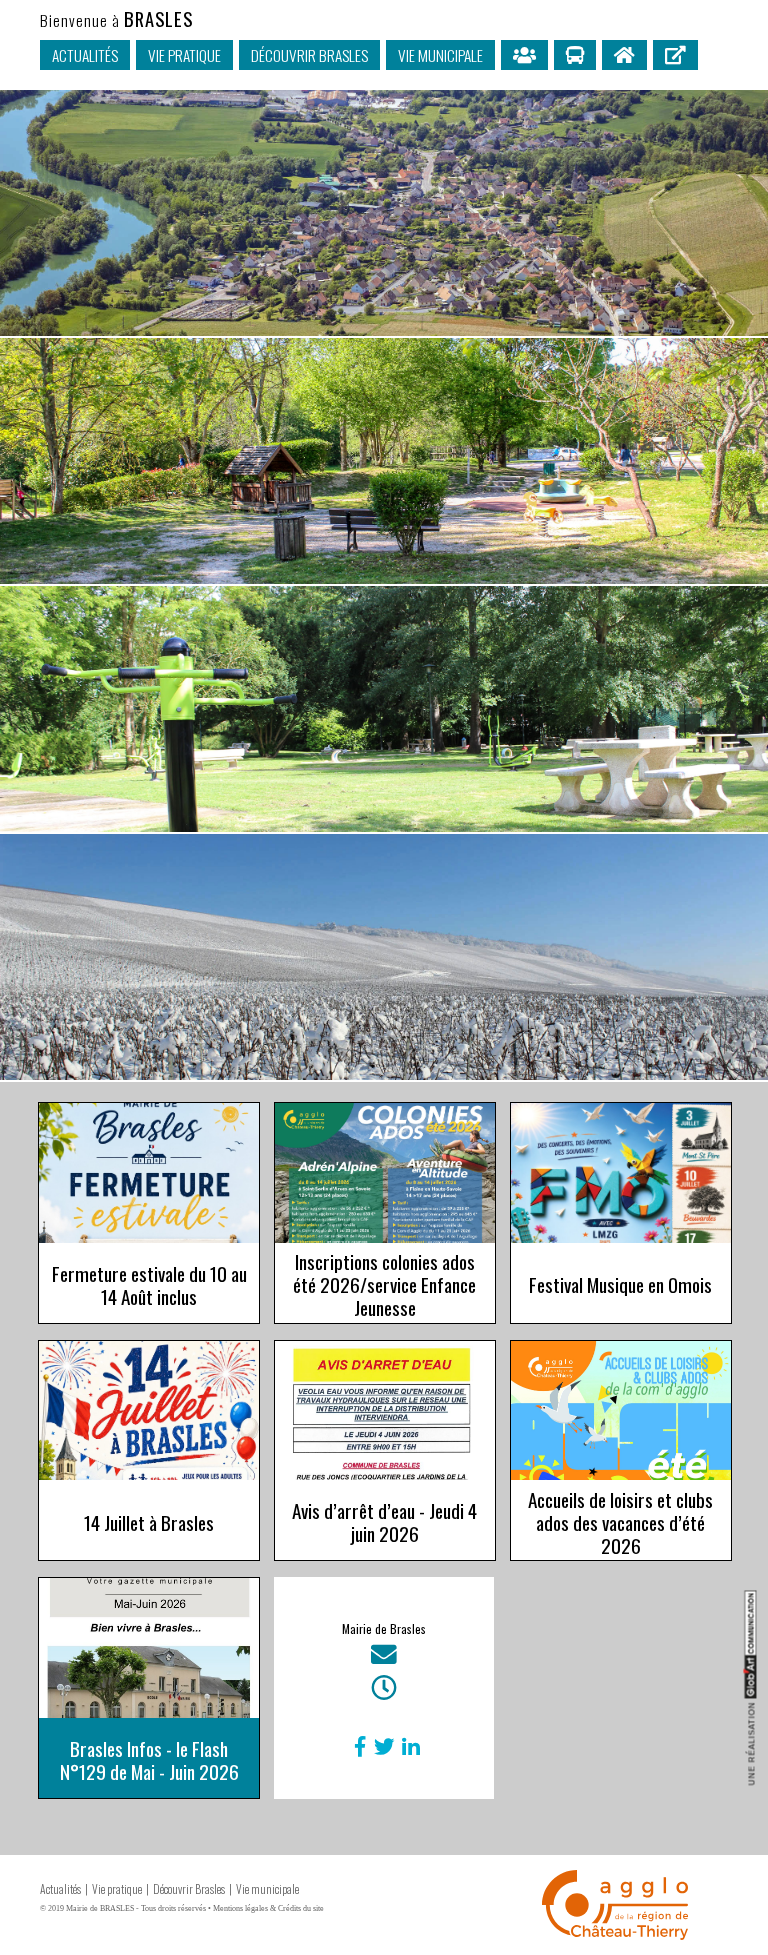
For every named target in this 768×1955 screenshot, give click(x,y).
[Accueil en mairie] (624, 55)
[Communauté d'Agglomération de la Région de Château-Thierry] (615, 1932)
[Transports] (575, 55)
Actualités (85, 55)
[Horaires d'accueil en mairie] (384, 1692)
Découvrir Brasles (309, 55)
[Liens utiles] (675, 55)
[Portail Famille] (524, 55)
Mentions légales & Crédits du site (268, 1908)
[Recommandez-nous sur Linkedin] (407, 1746)
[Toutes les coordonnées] (384, 1659)
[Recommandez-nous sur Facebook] (356, 1746)
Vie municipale (440, 55)
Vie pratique (184, 55)
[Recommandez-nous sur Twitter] (380, 1746)
